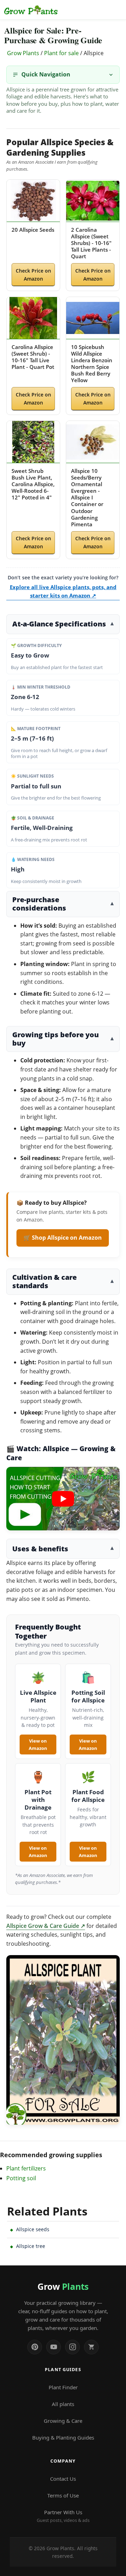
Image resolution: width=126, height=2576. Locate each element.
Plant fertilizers (26, 2168)
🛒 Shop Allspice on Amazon (63, 1238)
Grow (63, 2286)
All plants (63, 2404)
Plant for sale (61, 53)
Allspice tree (31, 2246)
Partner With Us (63, 2516)
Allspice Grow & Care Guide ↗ (46, 1926)
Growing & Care (63, 2421)
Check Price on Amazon (33, 275)
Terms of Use (63, 2495)
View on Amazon (38, 1744)
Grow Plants (23, 53)
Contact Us (63, 2479)
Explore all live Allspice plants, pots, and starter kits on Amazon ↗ (63, 591)
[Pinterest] (35, 2347)
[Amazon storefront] (91, 2347)
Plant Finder (63, 2387)
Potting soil (21, 2178)
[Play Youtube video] (63, 1499)
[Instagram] (72, 2347)
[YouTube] (54, 2347)
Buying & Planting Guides (63, 2437)
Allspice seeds (33, 2229)
